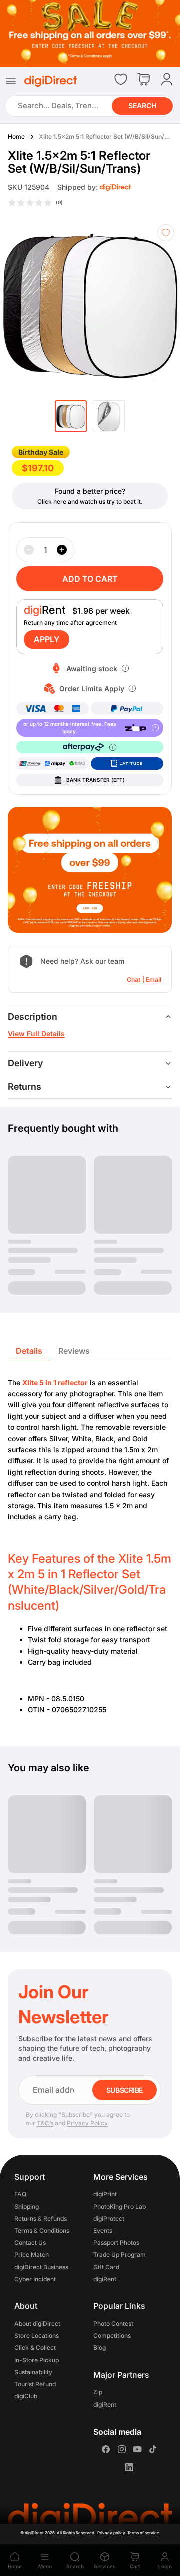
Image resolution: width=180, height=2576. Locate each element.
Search (142, 105)
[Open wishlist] (121, 79)
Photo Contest (113, 2324)
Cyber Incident (35, 2279)
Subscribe (125, 2090)
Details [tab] (29, 1351)
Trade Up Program (120, 2255)
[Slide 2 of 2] (109, 416)
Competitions (112, 2336)
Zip (98, 2393)
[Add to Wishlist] (166, 233)
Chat (134, 980)
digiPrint (105, 2194)
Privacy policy (111, 2533)
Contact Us (30, 2243)
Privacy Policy (87, 2123)
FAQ (20, 2194)
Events (103, 2230)
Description (33, 1017)
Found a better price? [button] (90, 491)
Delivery (25, 1063)
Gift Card (106, 2267)
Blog (100, 2348)
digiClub (26, 2396)
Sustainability (33, 2372)
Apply (47, 639)
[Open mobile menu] (11, 81)
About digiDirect (37, 2324)
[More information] (125, 668)
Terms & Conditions (42, 2230)
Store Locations (37, 2336)
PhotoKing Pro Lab (120, 2206)
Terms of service (143, 2533)
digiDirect (34, 2533)
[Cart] (144, 80)
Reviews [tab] (74, 1351)
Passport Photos (116, 2243)
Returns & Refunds (41, 2218)
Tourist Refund (35, 2384)
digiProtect (109, 2218)
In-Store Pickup (37, 2360)
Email (154, 980)
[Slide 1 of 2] (71, 416)
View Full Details (36, 1034)
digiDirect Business (41, 2267)
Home (16, 136)
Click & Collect (35, 2348)
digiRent (105, 2279)
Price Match (32, 2255)
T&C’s (45, 2123)
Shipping (27, 2206)
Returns (25, 1087)
